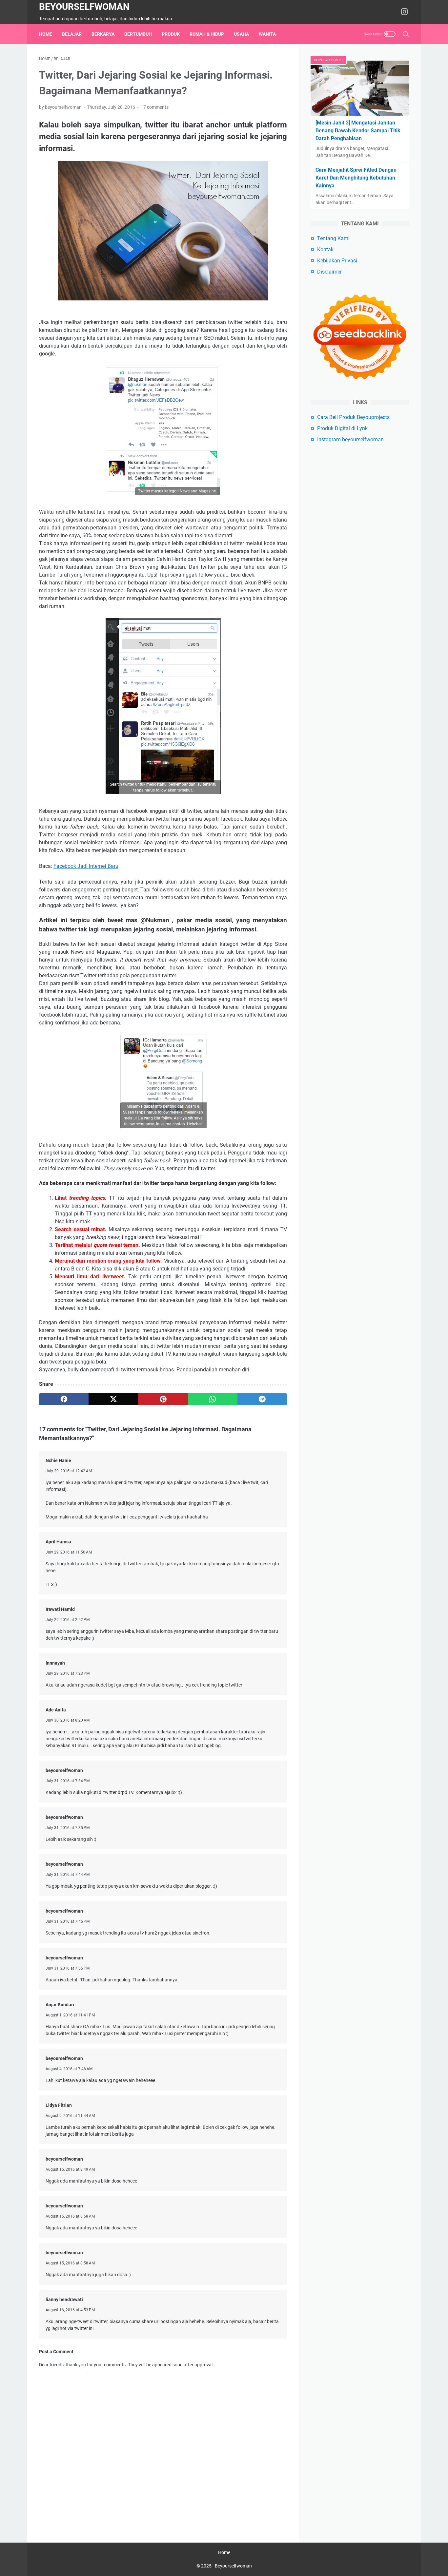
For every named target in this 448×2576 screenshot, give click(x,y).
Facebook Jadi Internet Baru (86, 866)
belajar (72, 34)
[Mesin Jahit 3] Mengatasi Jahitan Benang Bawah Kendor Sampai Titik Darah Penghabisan (358, 131)
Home (46, 34)
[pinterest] (163, 1399)
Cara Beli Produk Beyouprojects (353, 417)
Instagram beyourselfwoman (350, 439)
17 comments (155, 107)
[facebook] (64, 1399)
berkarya (103, 34)
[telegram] (262, 1399)
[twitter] (113, 1399)
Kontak (325, 249)
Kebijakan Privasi (337, 261)
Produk (171, 34)
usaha (241, 34)
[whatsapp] (213, 1399)
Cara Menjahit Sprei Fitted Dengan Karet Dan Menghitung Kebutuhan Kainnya (356, 178)
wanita (267, 34)
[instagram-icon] (404, 12)
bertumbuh (138, 34)
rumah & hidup (207, 34)
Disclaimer (329, 272)
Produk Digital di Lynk (342, 428)
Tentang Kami (333, 238)
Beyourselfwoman (84, 7)
